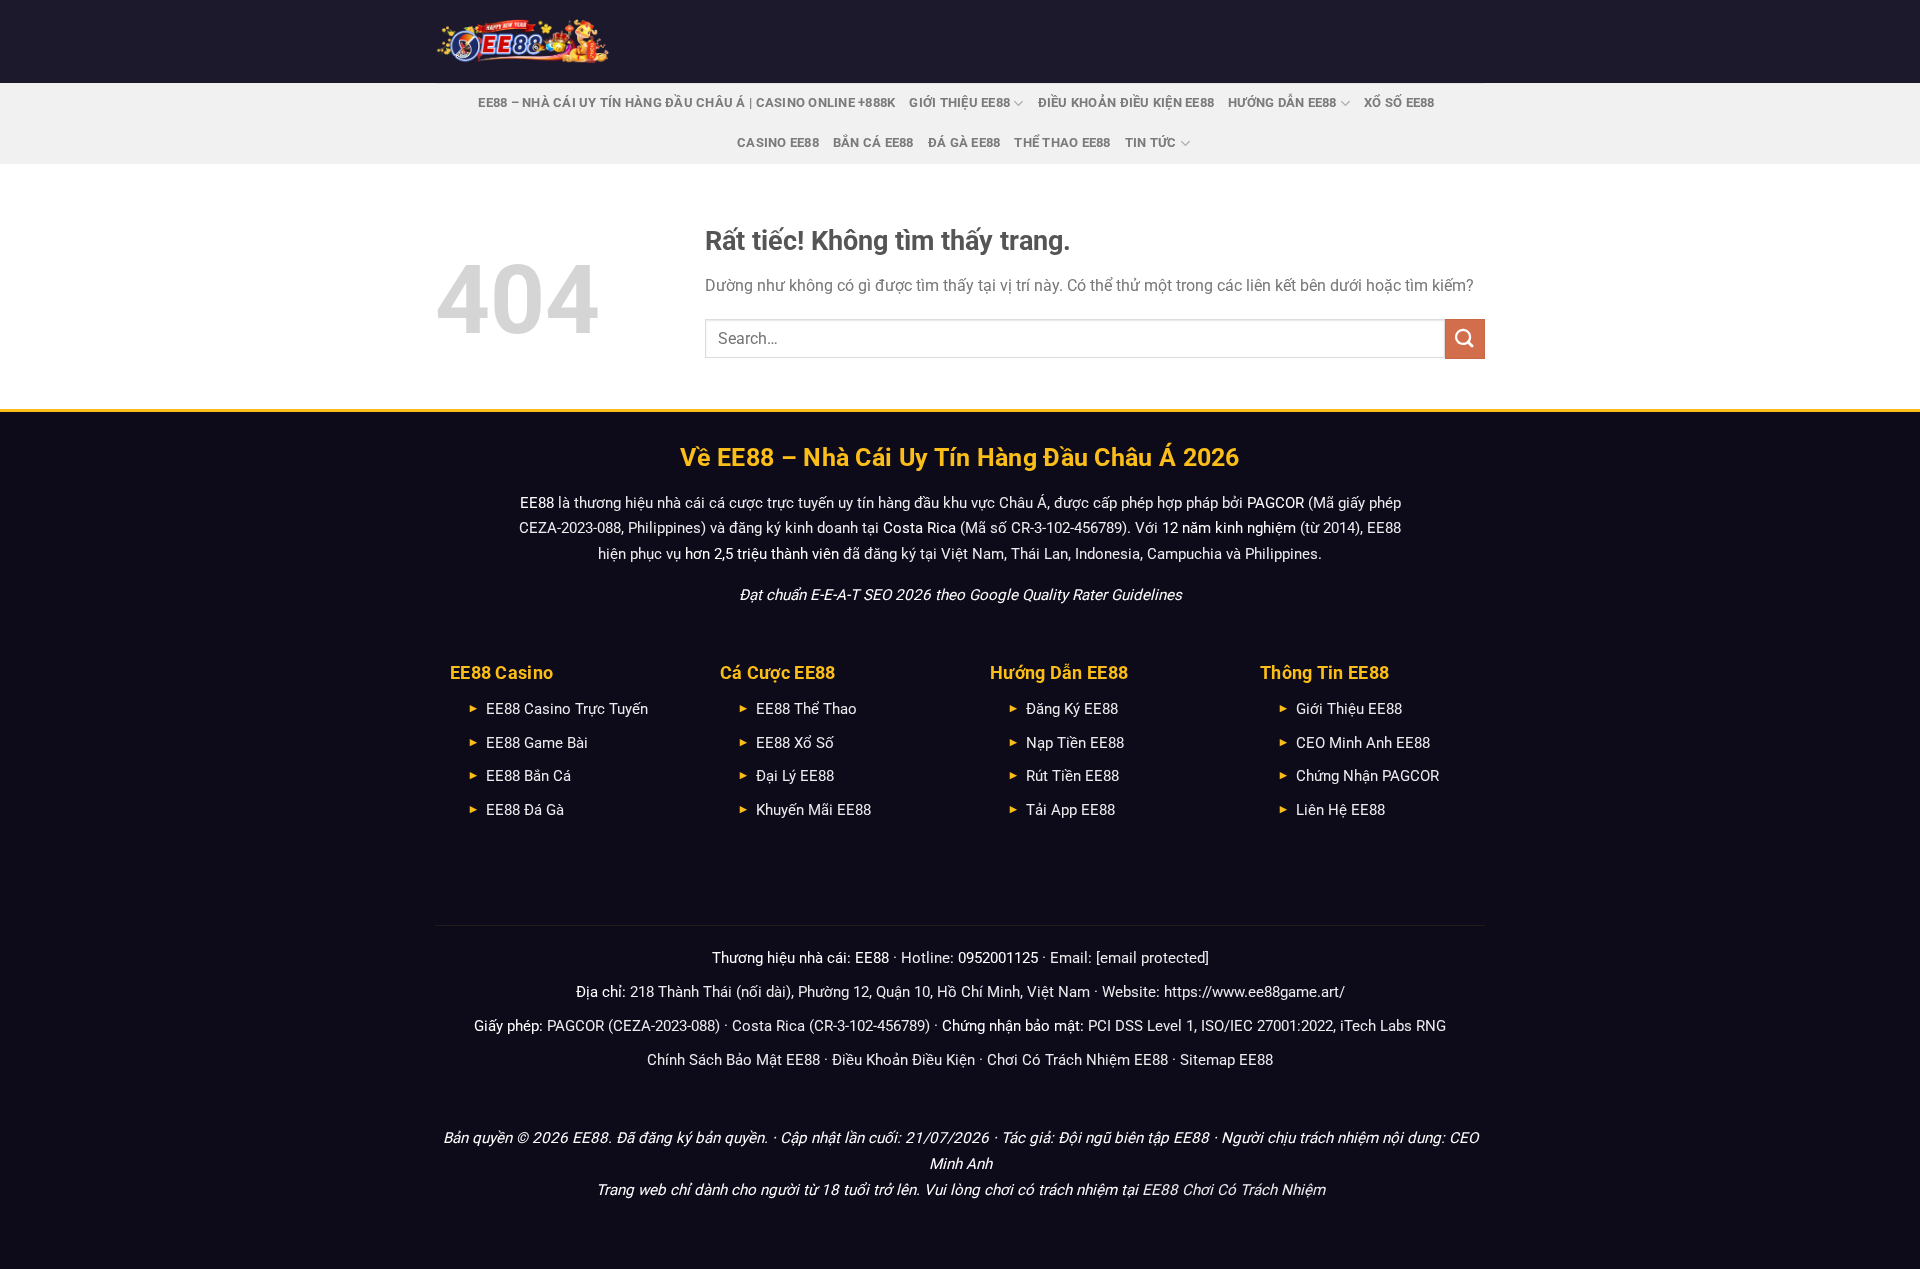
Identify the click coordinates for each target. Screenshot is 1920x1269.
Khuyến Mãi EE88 (813, 810)
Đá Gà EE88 (964, 142)
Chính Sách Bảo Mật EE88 (733, 1060)
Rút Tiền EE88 (1072, 776)
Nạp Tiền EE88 (1075, 743)
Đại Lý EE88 (795, 776)
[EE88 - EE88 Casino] (523, 41)
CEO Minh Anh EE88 (1363, 743)
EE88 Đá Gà (525, 810)
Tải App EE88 (1070, 810)
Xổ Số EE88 (1399, 102)
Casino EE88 (778, 142)
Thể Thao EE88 (1062, 142)
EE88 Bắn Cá (528, 776)
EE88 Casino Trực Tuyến (567, 709)
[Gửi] (1465, 338)
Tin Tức (1151, 142)
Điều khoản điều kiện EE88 (1126, 102)
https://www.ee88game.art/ (1254, 992)
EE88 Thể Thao (806, 709)
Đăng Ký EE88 (1072, 709)
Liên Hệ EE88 (1340, 810)
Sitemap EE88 (1226, 1060)
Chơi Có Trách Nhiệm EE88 (1077, 1060)
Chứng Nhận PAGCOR (1367, 776)
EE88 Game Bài (537, 743)
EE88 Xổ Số (795, 743)
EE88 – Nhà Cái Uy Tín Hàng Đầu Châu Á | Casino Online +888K (686, 102)
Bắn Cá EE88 (873, 142)
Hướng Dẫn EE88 (1282, 102)
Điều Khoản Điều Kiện (903, 1060)
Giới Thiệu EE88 (959, 102)
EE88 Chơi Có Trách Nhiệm (1233, 1190)
